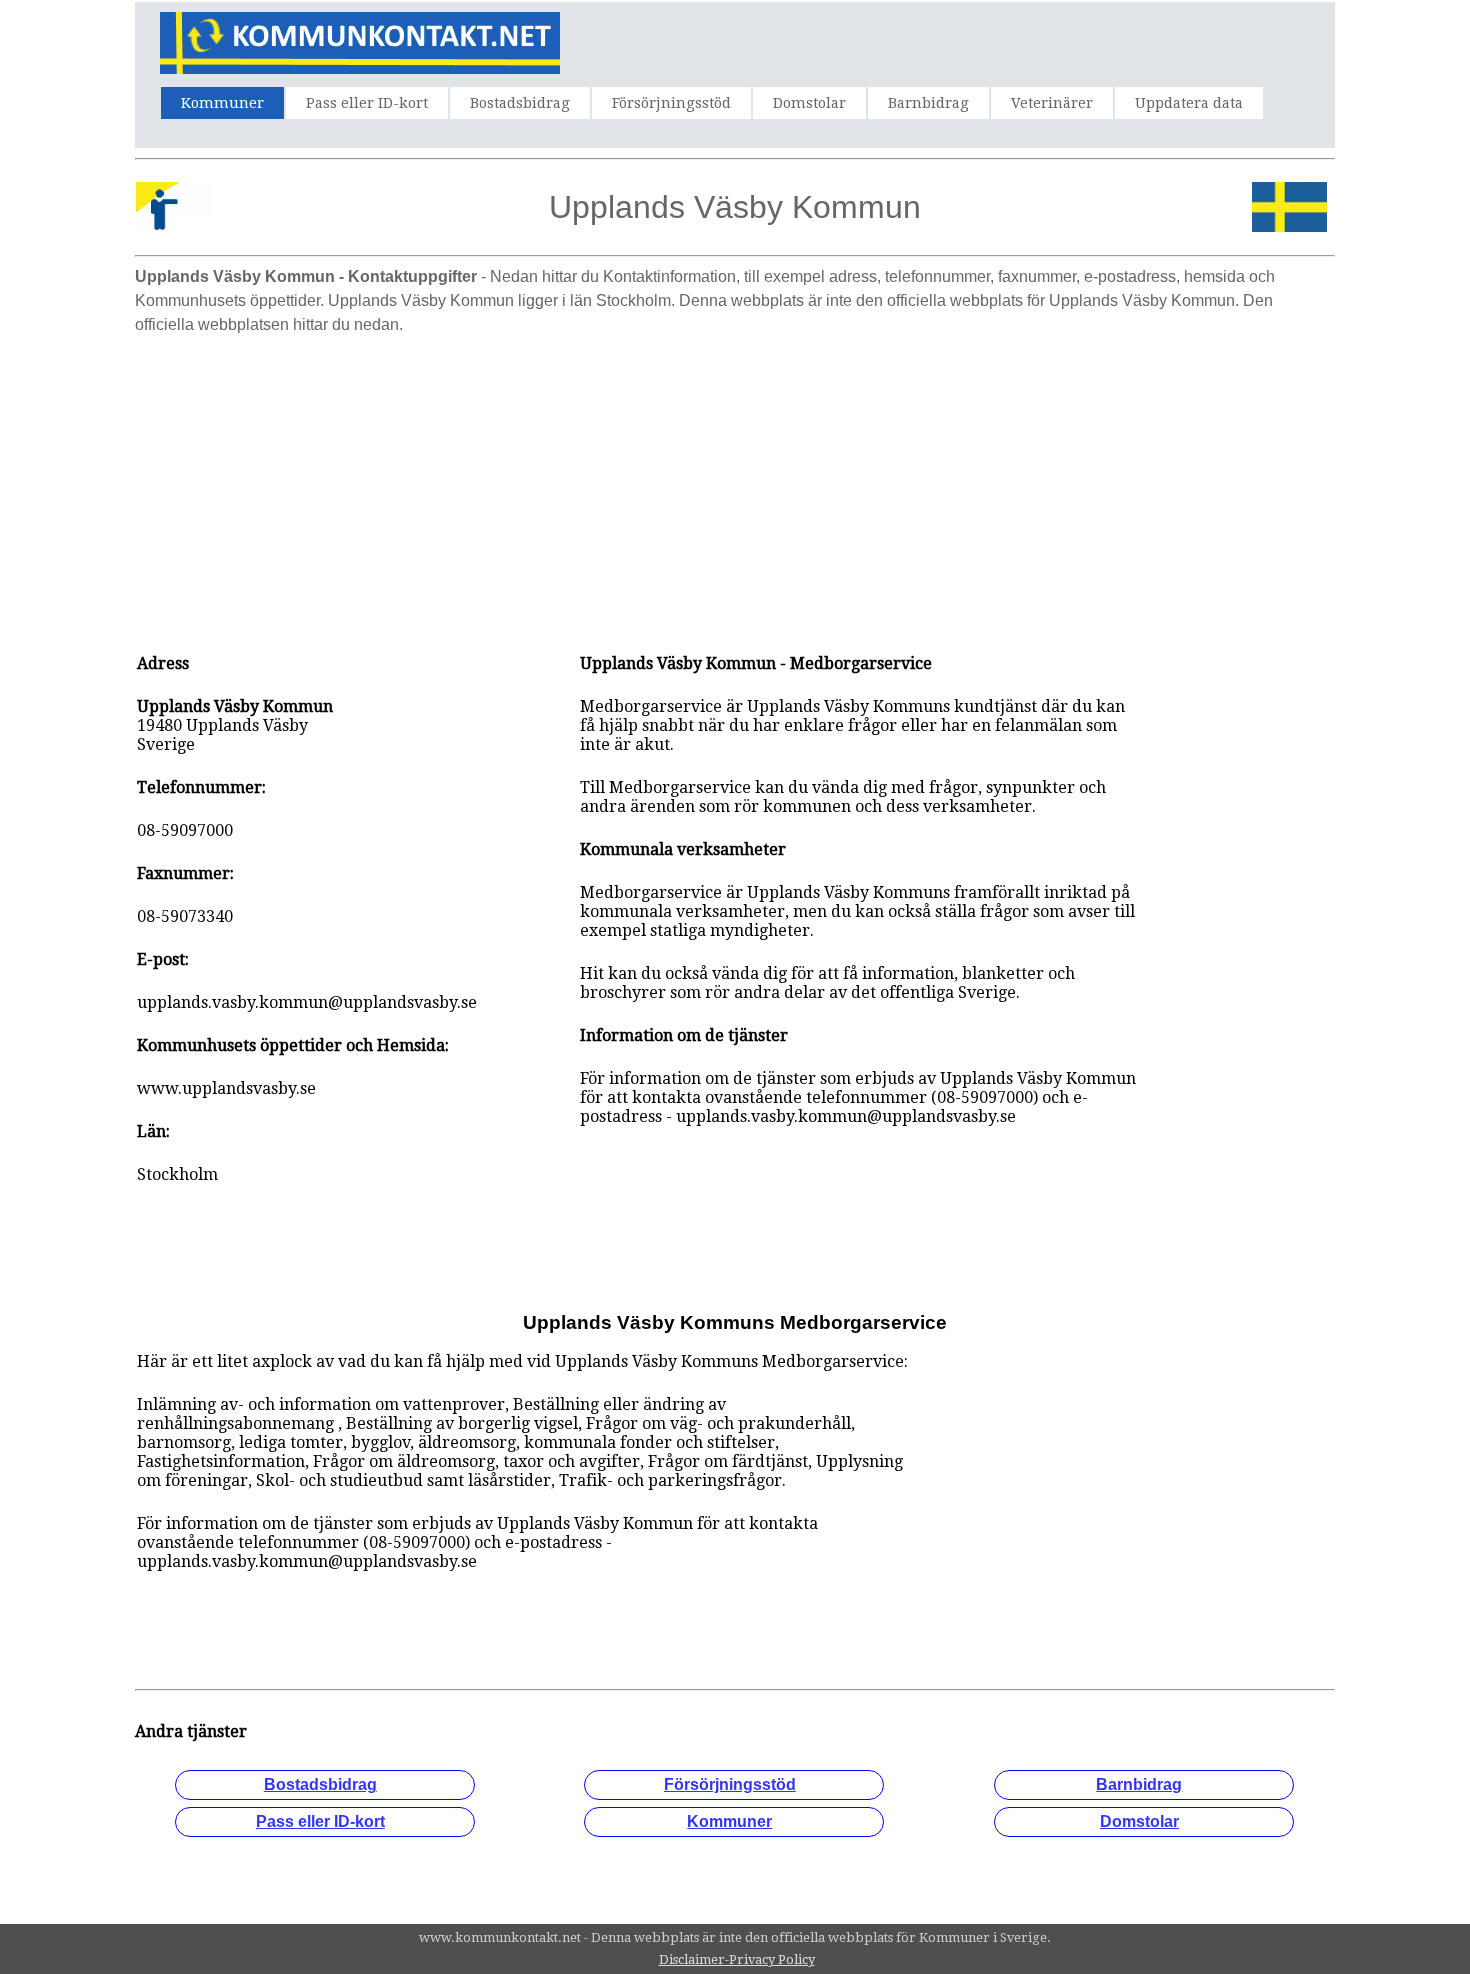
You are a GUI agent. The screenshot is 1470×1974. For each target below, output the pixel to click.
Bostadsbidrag (520, 103)
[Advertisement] (735, 484)
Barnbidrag (928, 103)
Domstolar (809, 103)
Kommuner (222, 103)
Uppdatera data (1189, 103)
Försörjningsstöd (671, 103)
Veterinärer (1052, 103)
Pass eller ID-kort (367, 103)
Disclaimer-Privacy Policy (737, 1959)
